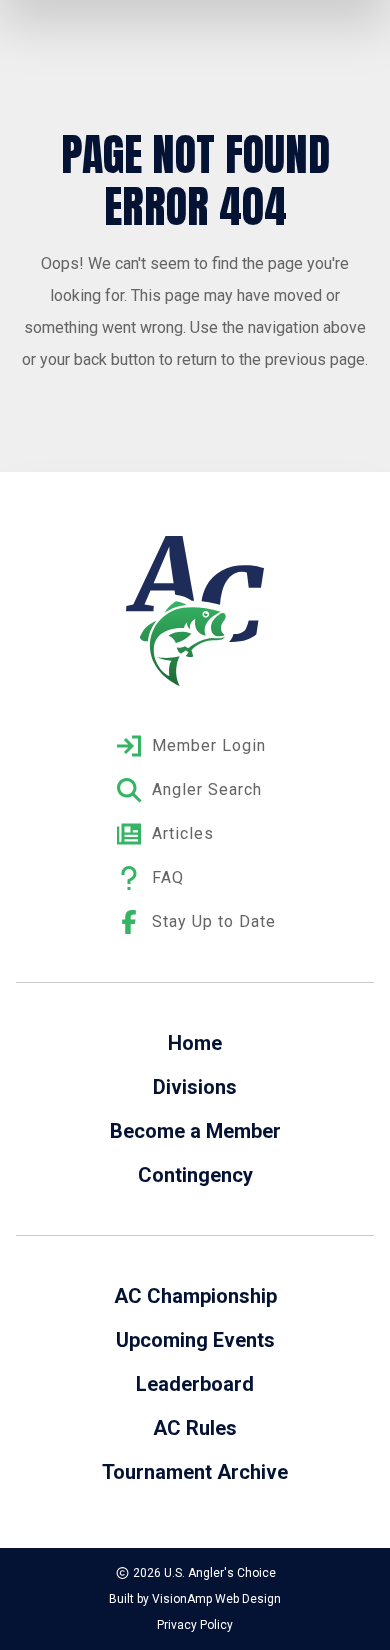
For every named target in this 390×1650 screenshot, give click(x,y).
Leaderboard (195, 1384)
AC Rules (195, 1428)
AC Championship (195, 1296)
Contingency (195, 1175)
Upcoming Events (195, 1340)
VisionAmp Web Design (216, 1599)
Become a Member (195, 1131)
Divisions (195, 1087)
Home (195, 1043)
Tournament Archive (195, 1472)
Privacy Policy (195, 1625)
